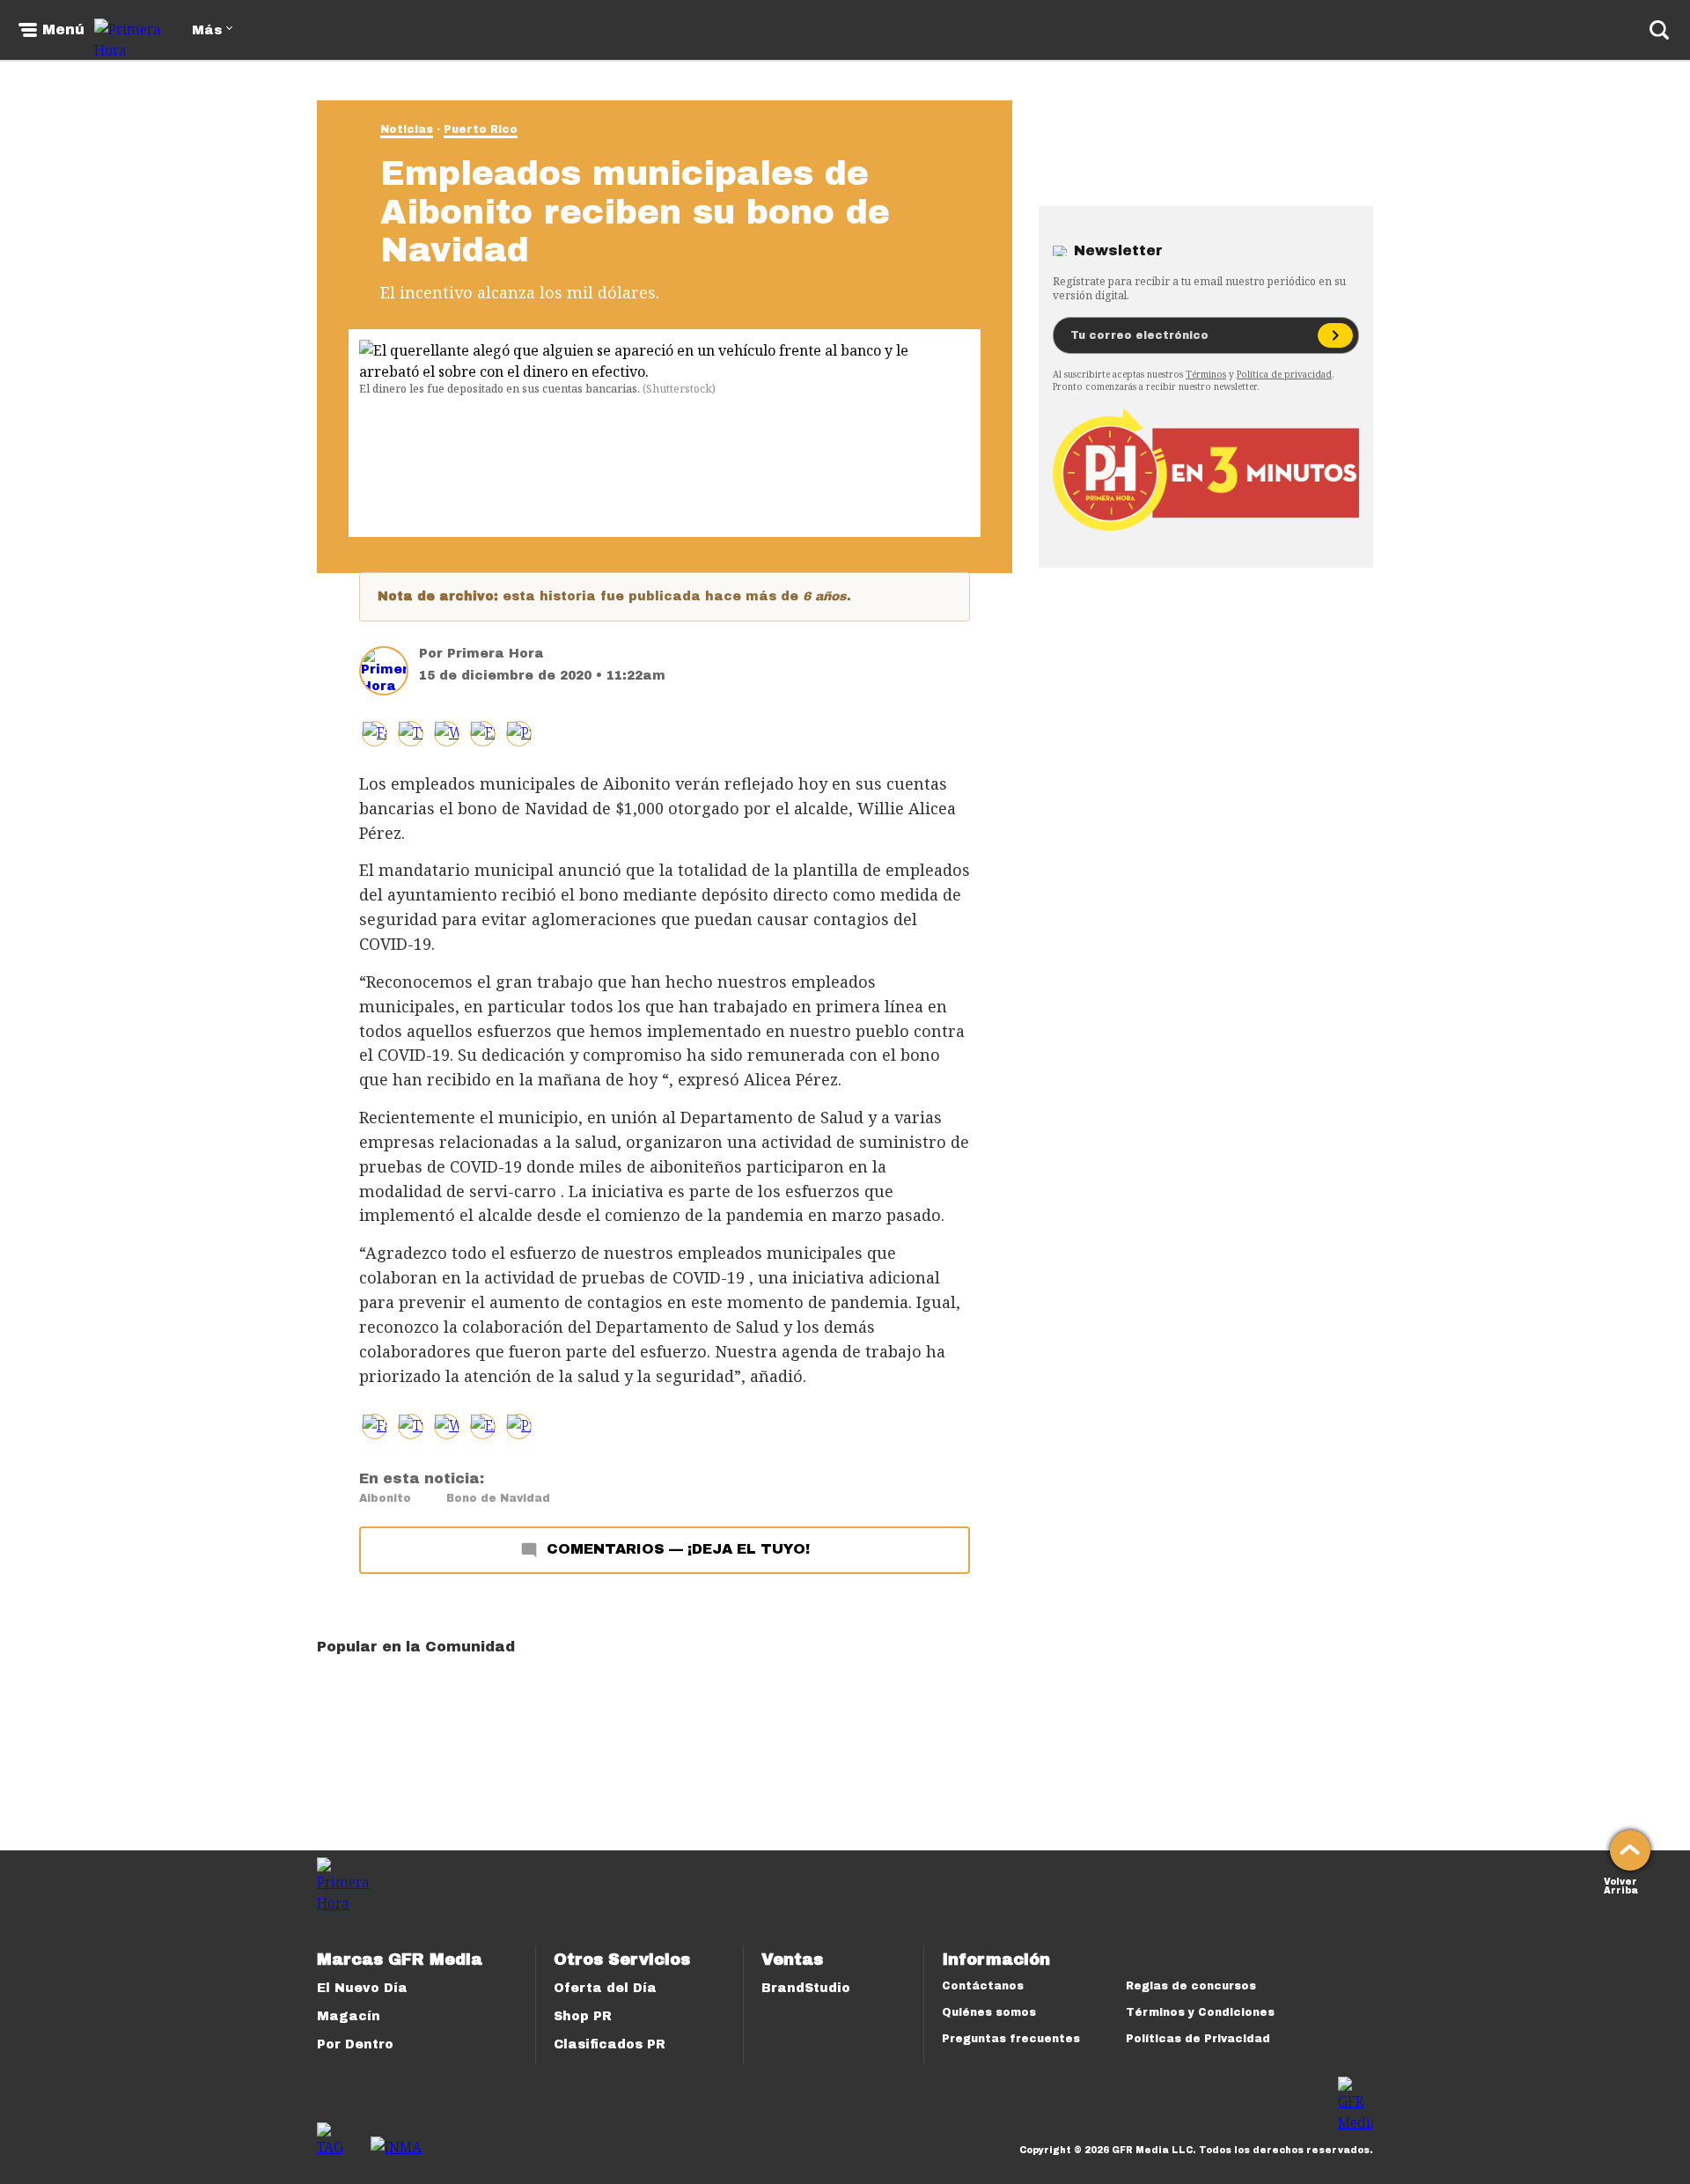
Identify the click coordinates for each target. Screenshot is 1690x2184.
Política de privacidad (1284, 374)
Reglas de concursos (1191, 1986)
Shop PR (583, 2016)
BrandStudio (806, 1988)
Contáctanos (983, 1986)
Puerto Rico (481, 129)
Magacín (349, 2016)
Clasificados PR (610, 2044)
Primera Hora (496, 654)
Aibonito (385, 1498)
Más (207, 30)
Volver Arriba (1621, 1884)
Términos (1206, 374)
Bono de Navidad (498, 1498)
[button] (411, 734)
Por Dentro (355, 2044)
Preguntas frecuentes (1011, 2039)
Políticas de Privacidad (1198, 2039)
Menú (63, 30)
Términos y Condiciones (1200, 2012)
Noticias (407, 129)
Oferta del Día (605, 1988)
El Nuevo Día (362, 1988)
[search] (1659, 30)
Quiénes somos (989, 2012)
